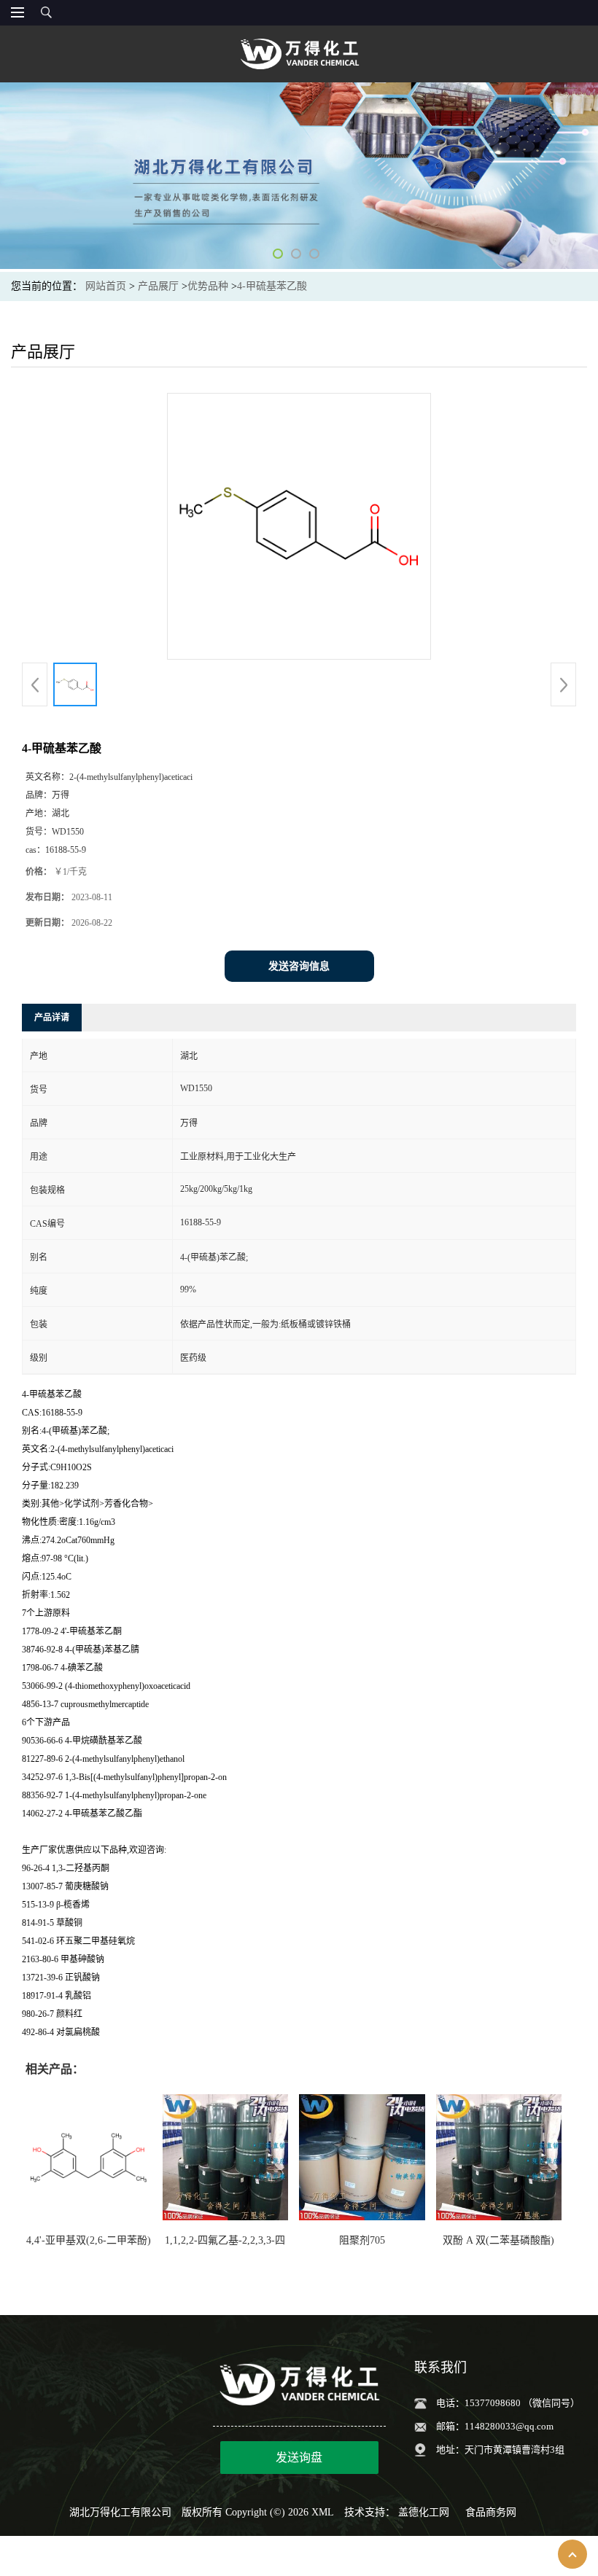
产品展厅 (158, 286)
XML (323, 2512)
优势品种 (208, 286)
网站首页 (106, 286)
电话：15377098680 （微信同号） (508, 2403)
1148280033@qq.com (509, 2426)
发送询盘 (299, 2458)
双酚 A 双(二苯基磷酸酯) (498, 2240)
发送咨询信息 (299, 966)
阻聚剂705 (362, 2240)
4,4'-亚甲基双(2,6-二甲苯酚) (89, 2240)
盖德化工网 (424, 2512)
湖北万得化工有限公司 (120, 2512)
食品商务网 (491, 2512)
